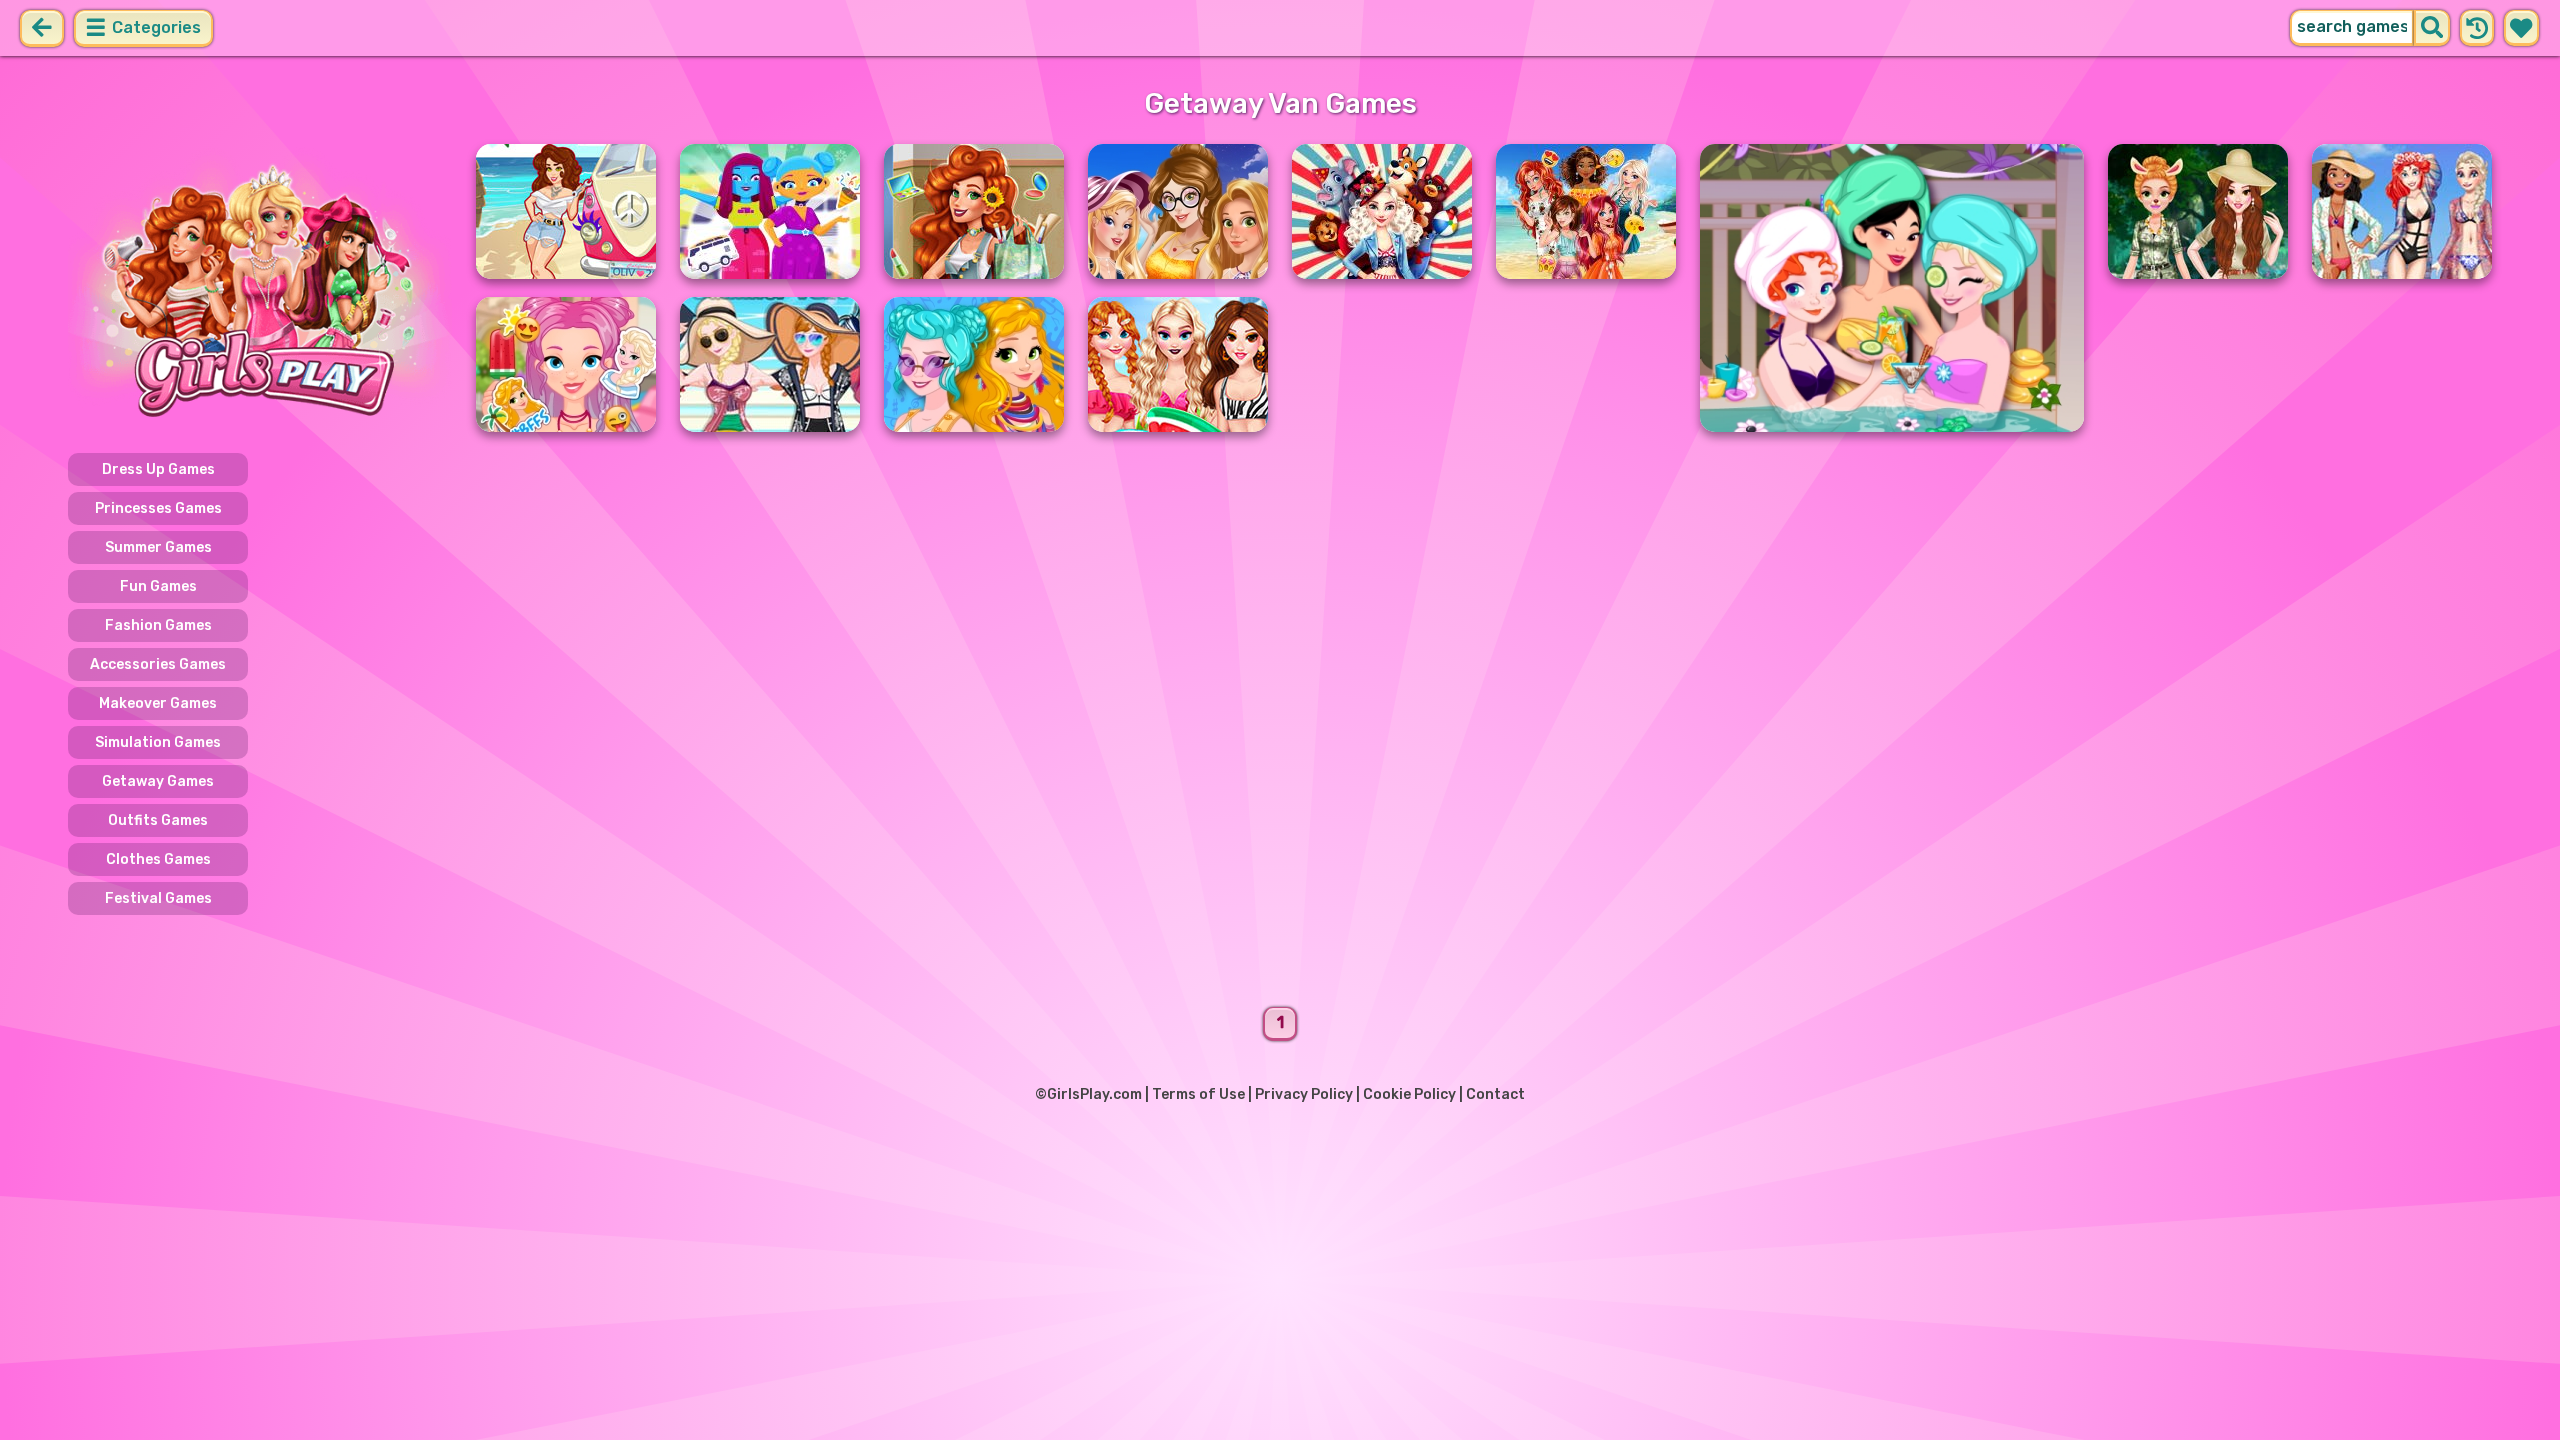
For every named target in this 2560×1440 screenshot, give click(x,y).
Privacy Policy (1304, 1094)
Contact (1495, 1094)
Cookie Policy (1409, 1094)
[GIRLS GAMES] (260, 288)
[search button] (2432, 28)
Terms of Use (1198, 1094)
